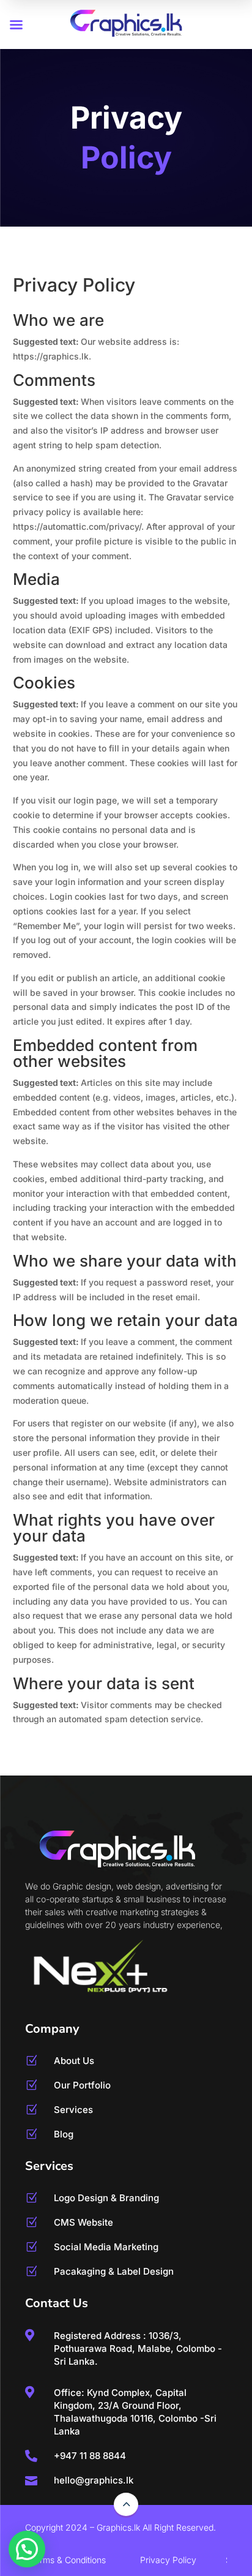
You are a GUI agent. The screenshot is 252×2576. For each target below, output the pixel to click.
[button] (27, 2549)
